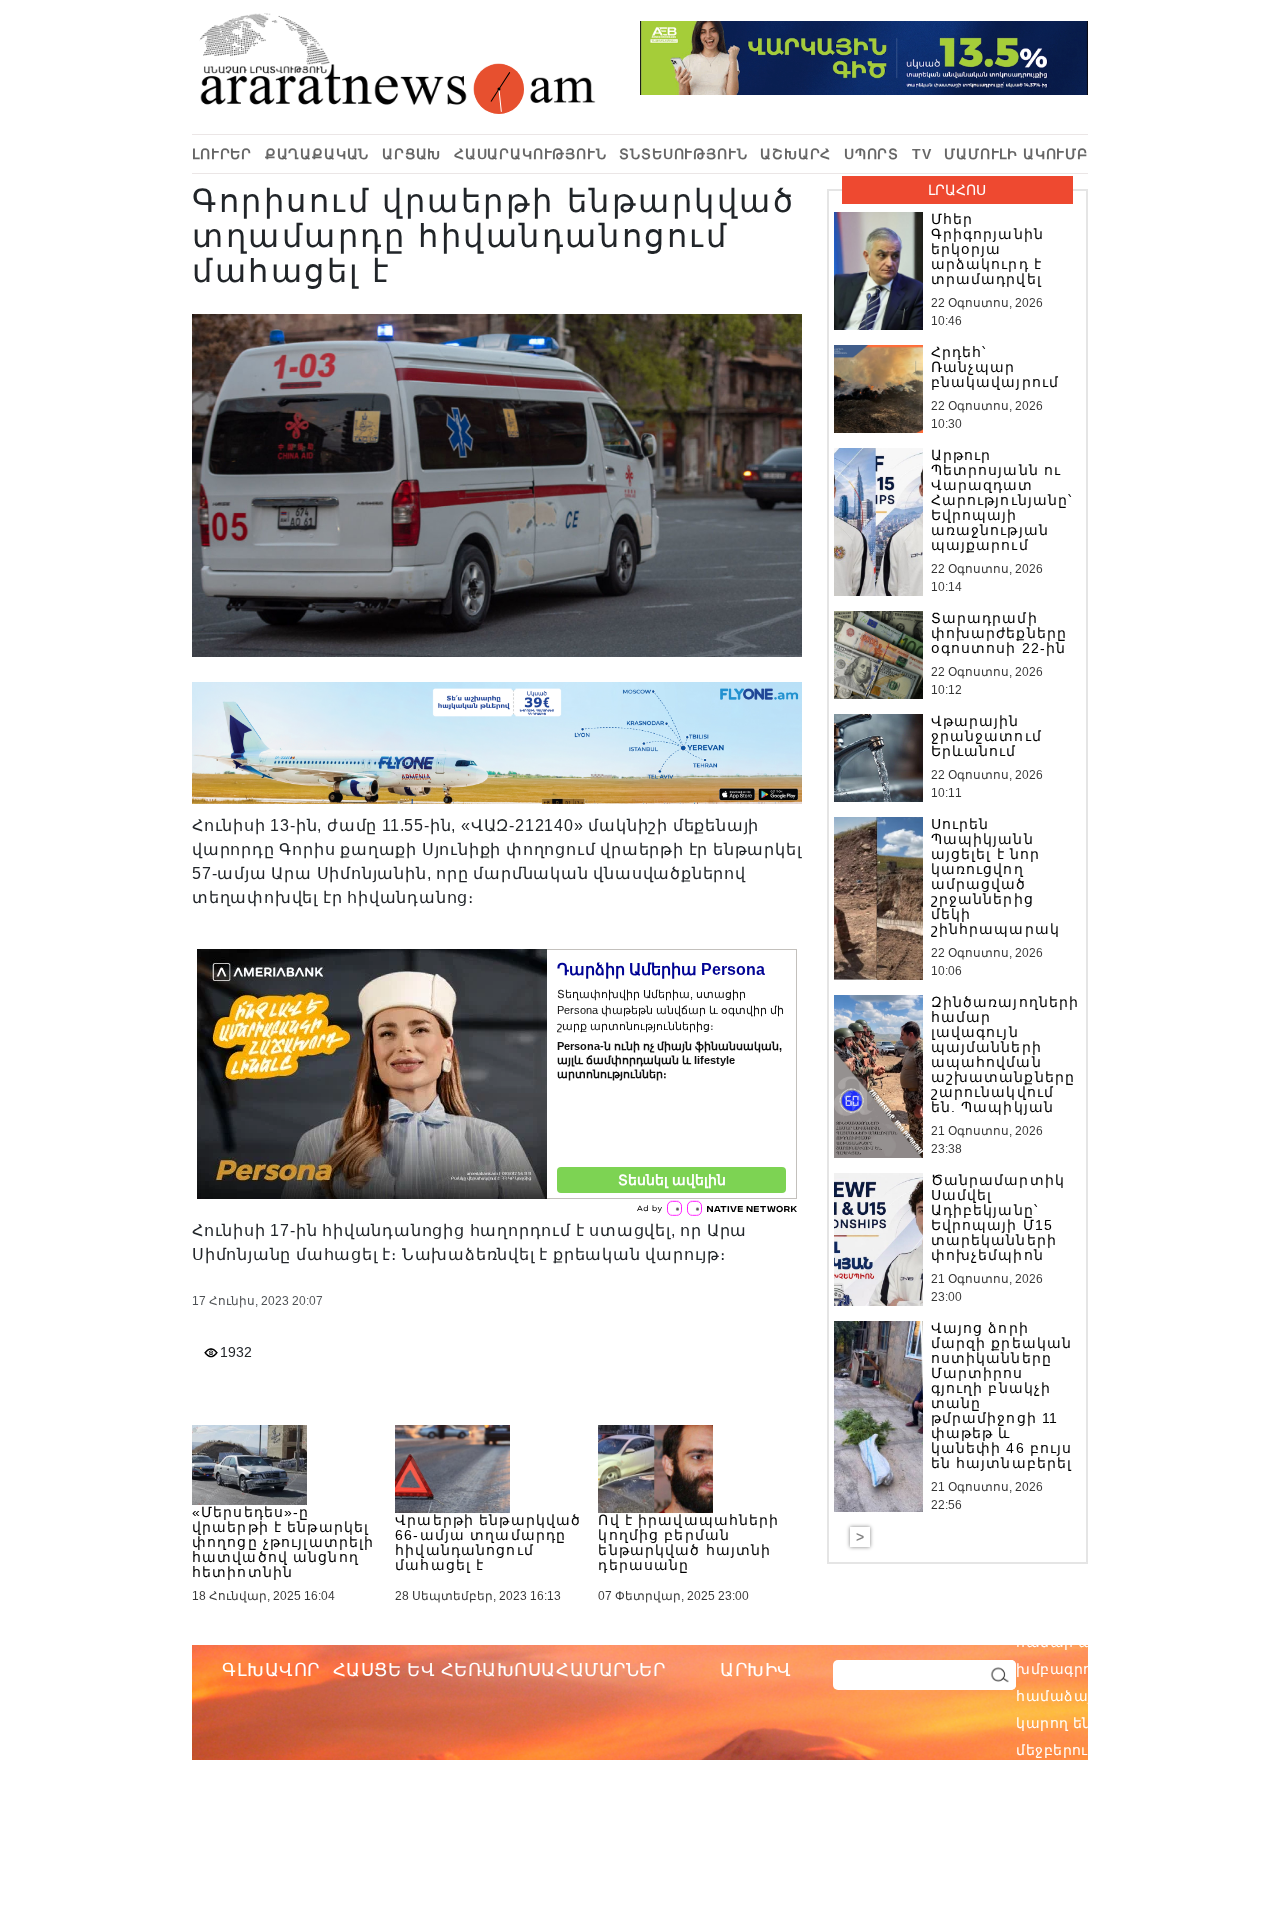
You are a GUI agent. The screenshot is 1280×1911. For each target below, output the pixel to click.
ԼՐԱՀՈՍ (957, 190)
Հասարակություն (530, 154)
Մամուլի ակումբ (1016, 154)
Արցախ (411, 154)
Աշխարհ (795, 154)
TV (922, 154)
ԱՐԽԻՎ (756, 1670)
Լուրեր (222, 154)
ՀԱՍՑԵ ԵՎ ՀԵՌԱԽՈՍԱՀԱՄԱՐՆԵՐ (499, 1670)
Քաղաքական (317, 154)
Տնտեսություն (683, 154)
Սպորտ (871, 154)
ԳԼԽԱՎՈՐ (271, 1670)
